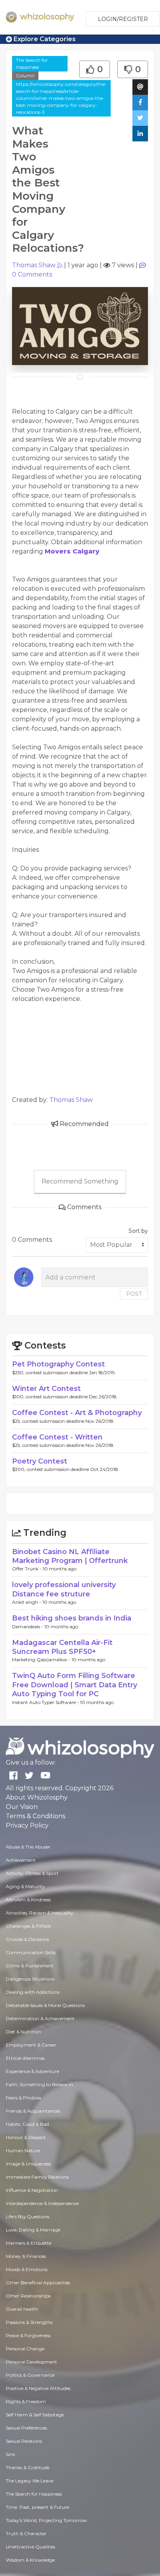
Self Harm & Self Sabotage (35, 2415)
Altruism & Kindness (28, 1900)
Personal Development (31, 2362)
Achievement (21, 1860)
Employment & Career (31, 2045)
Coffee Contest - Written (57, 1437)
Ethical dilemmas (25, 2058)
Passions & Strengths (29, 2322)
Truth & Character (26, 2533)
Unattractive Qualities (30, 2547)
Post (134, 1294)
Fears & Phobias (23, 2098)
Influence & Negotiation (32, 2190)
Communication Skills (31, 1952)
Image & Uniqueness (28, 2164)
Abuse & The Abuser (28, 1847)
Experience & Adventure (32, 2071)
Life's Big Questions (28, 2217)
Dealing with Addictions (33, 1992)
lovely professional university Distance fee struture (64, 1589)
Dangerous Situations (30, 1979)
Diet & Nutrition (23, 2032)
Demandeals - (28, 1627)
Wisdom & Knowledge (30, 2560)
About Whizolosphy (37, 1797)
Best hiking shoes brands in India (72, 1618)
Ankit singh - (27, 1602)
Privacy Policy (27, 1825)
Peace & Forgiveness (28, 2335)
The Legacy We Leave (30, 2481)
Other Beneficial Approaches (38, 2283)
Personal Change (25, 2349)
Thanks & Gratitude (28, 2467)
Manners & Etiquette (29, 2243)
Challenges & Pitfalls (28, 1926)
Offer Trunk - (27, 1569)
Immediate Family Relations (37, 2177)
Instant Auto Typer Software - (46, 1702)
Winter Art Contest (46, 1389)
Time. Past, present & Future (37, 2507)
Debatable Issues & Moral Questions (45, 2005)
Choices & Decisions (27, 1939)
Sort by (138, 1231)
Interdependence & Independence (42, 2203)
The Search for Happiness (32, 64)
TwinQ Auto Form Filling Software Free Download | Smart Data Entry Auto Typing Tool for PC (75, 1685)
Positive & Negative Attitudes (38, 2388)
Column (25, 76)
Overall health (22, 2309)
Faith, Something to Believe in (39, 2084)
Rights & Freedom (26, 2401)
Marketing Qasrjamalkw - (42, 1660)
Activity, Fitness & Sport (32, 1873)
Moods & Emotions (27, 2269)
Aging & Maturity (25, 1886)
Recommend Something (80, 1181)
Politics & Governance (30, 2375)
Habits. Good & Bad (27, 2124)
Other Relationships (28, 2296)
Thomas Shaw (34, 265)
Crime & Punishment (30, 1966)
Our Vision (22, 1807)
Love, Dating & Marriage (33, 2230)
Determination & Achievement (40, 2018)
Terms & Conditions (36, 1816)
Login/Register (123, 19)
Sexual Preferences (26, 2428)
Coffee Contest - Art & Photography (77, 1413)
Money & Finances (26, 2256)
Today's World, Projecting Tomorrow (46, 2520)
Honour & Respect (26, 2137)
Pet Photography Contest (58, 1364)
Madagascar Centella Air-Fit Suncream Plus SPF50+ (62, 1647)
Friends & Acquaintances (33, 2111)
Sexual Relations (24, 2441)
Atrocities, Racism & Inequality (40, 1913)
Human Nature (23, 2150)
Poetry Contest (40, 1461)
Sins (10, 2454)
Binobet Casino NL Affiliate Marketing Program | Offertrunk (70, 1556)
